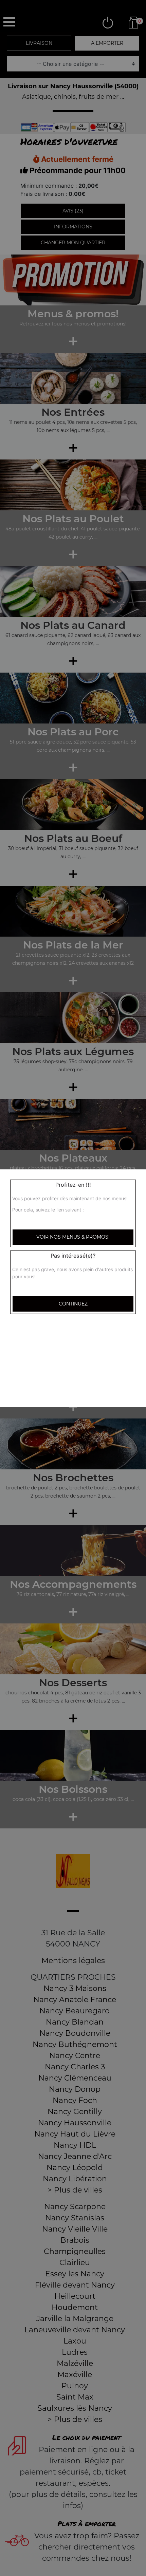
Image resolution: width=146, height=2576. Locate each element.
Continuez (73, 1304)
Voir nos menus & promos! (73, 1237)
